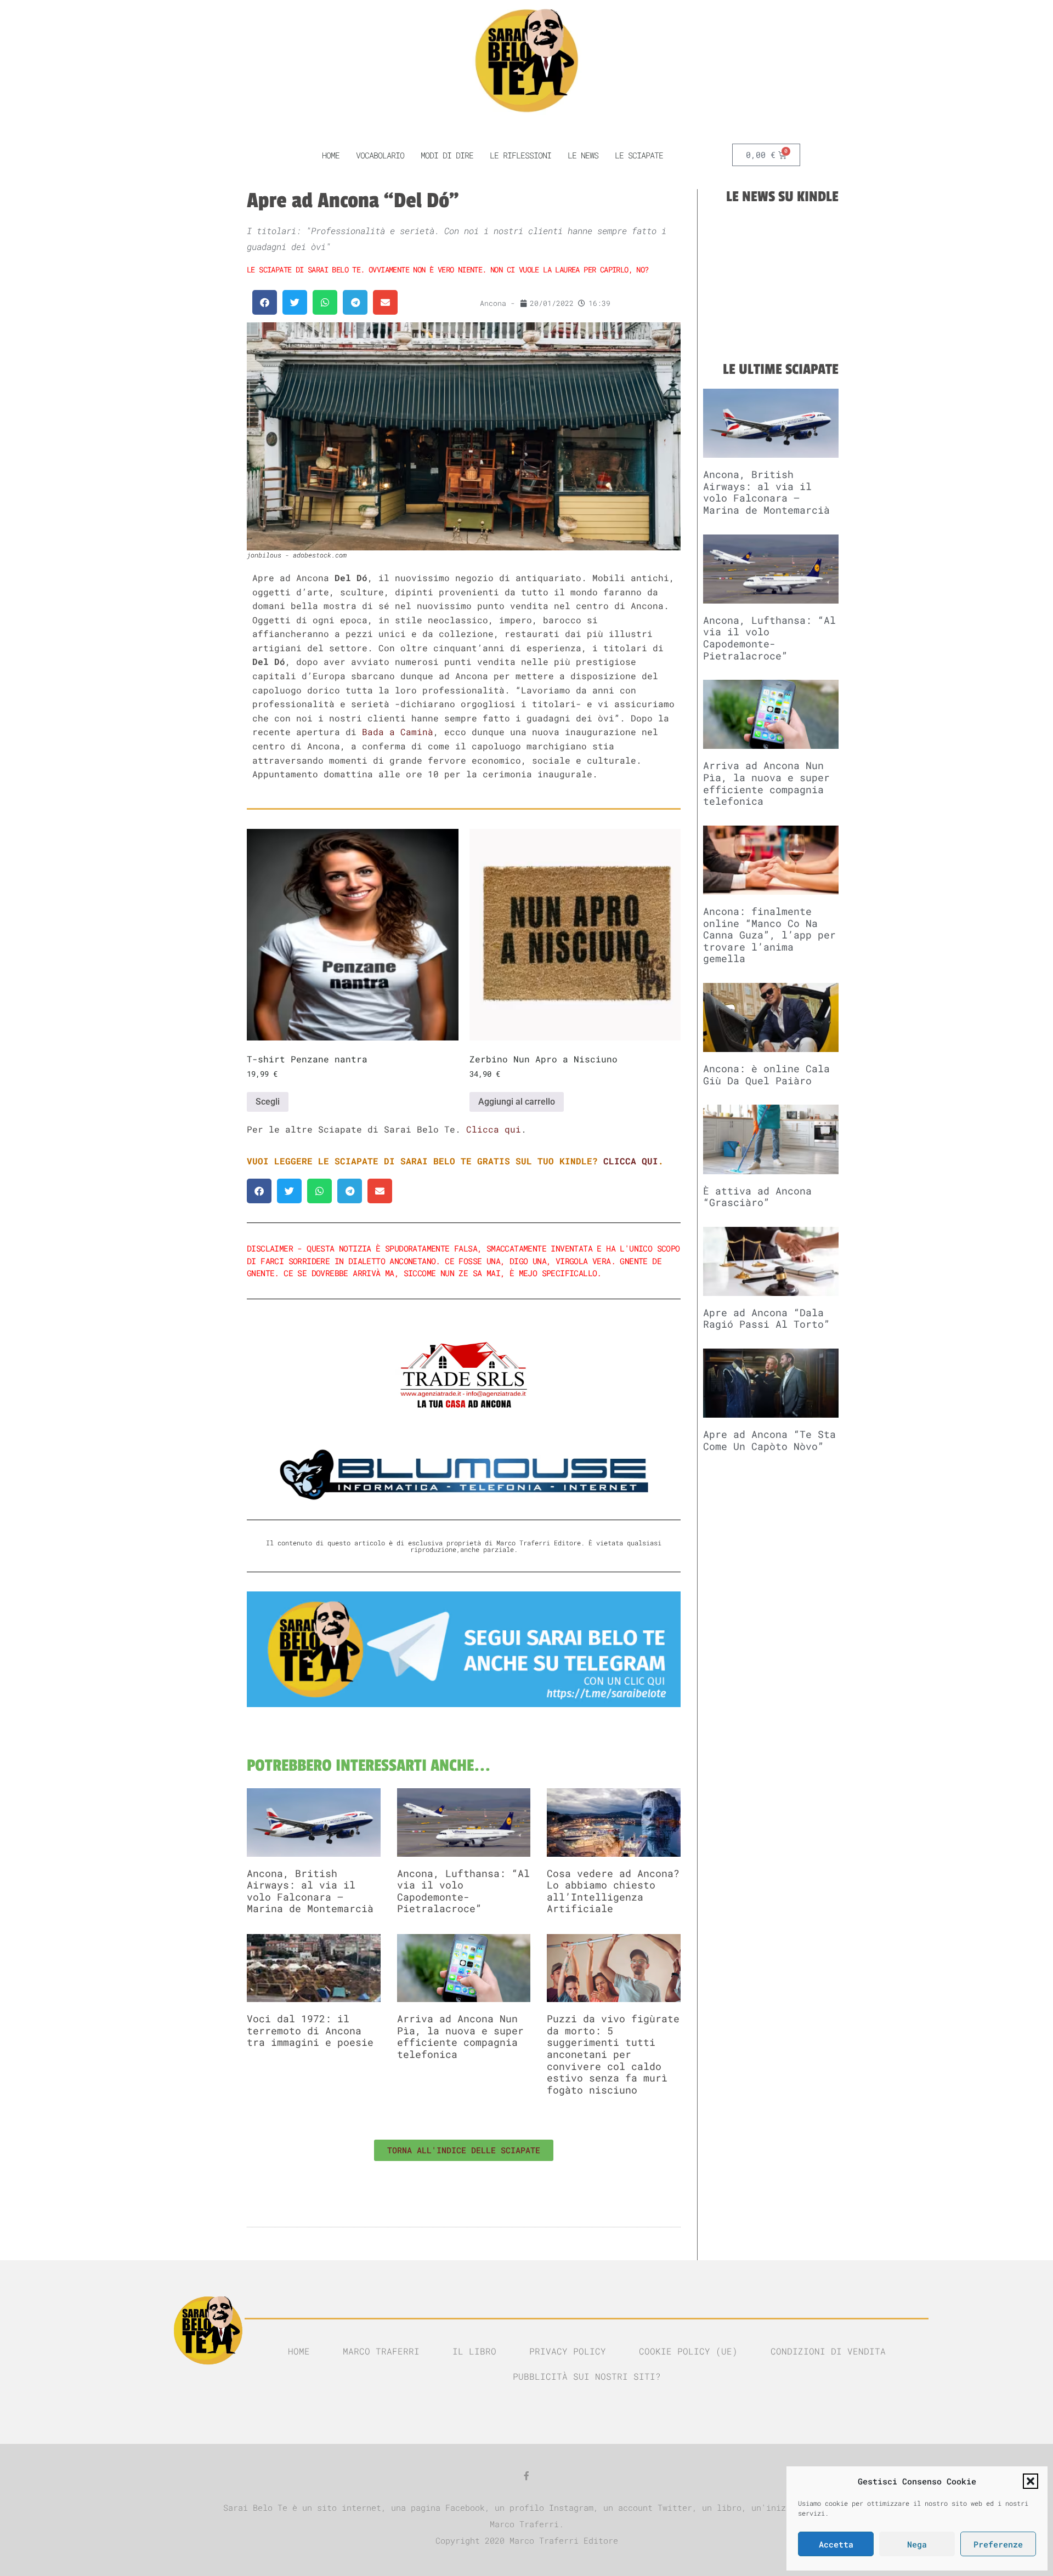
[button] (1031, 2481)
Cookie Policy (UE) (688, 2351)
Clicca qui (494, 1129)
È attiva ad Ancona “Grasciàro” (757, 1197)
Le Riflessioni (520, 155)
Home (299, 2351)
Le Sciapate (639, 155)
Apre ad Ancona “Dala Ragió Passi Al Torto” (766, 1318)
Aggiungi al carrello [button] (517, 1102)
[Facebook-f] (526, 2476)
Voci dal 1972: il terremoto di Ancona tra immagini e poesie (310, 2030)
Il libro (474, 2351)
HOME (331, 155)
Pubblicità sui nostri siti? (587, 2376)
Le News (583, 155)
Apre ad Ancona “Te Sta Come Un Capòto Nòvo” (769, 1440)
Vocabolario (380, 155)
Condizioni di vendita (828, 2351)
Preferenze (998, 2544)
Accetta (836, 2544)
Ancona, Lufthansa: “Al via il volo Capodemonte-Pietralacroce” (463, 1891)
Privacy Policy (568, 2351)
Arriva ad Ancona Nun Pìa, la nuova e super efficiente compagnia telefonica (460, 2036)
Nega (917, 2544)
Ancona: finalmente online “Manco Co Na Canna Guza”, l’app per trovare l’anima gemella (769, 935)
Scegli (268, 1102)
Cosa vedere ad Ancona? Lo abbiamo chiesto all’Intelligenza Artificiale (613, 1891)
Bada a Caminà (398, 732)
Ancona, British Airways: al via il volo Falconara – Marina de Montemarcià (310, 1891)
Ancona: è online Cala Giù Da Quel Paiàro (766, 1074)
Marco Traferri (381, 2351)
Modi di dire (447, 155)
